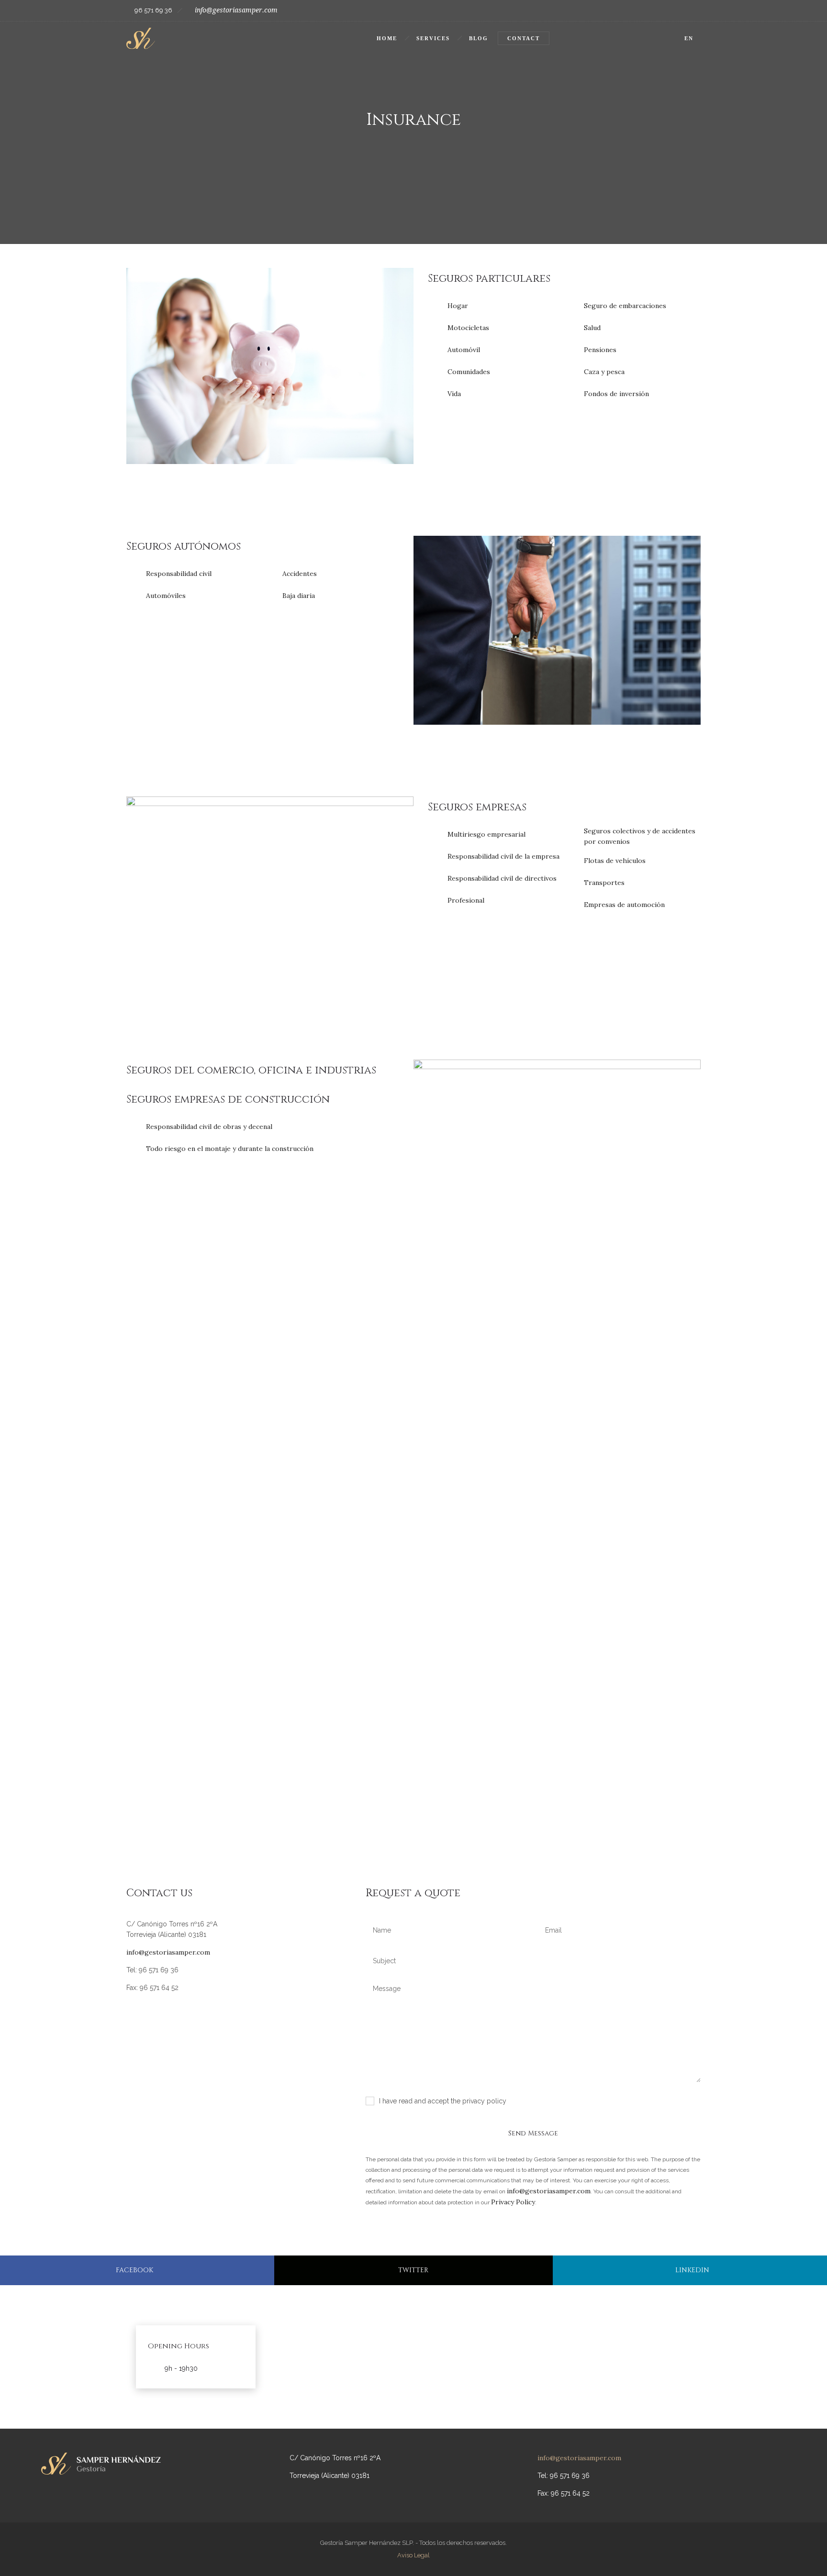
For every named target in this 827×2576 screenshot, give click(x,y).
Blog (479, 38)
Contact (524, 38)
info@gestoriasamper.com (236, 10)
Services (433, 38)
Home (387, 38)
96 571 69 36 (153, 10)
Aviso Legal (413, 2555)
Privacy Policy (513, 2202)
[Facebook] (669, 11)
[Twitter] (690, 11)
